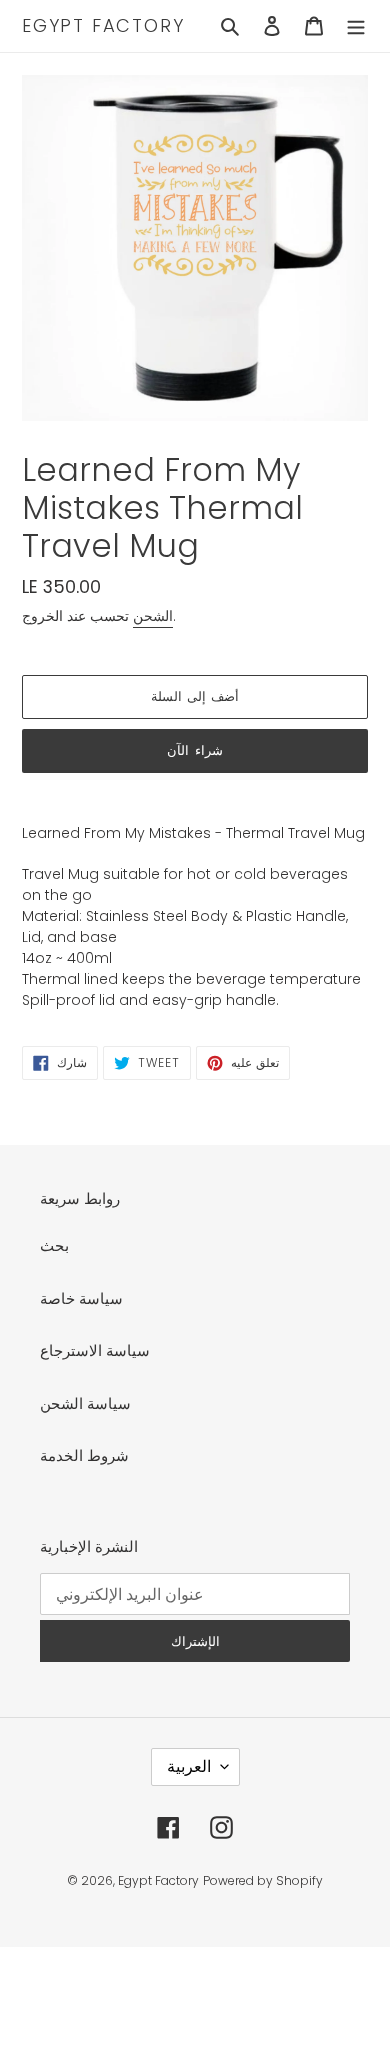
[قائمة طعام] (356, 26)
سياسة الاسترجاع (95, 1350)
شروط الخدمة (84, 1455)
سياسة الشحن (85, 1403)
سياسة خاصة (81, 1298)
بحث (54, 1245)
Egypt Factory (103, 26)
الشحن (153, 616)
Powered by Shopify (263, 1880)
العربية (189, 1766)
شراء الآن (194, 750)
